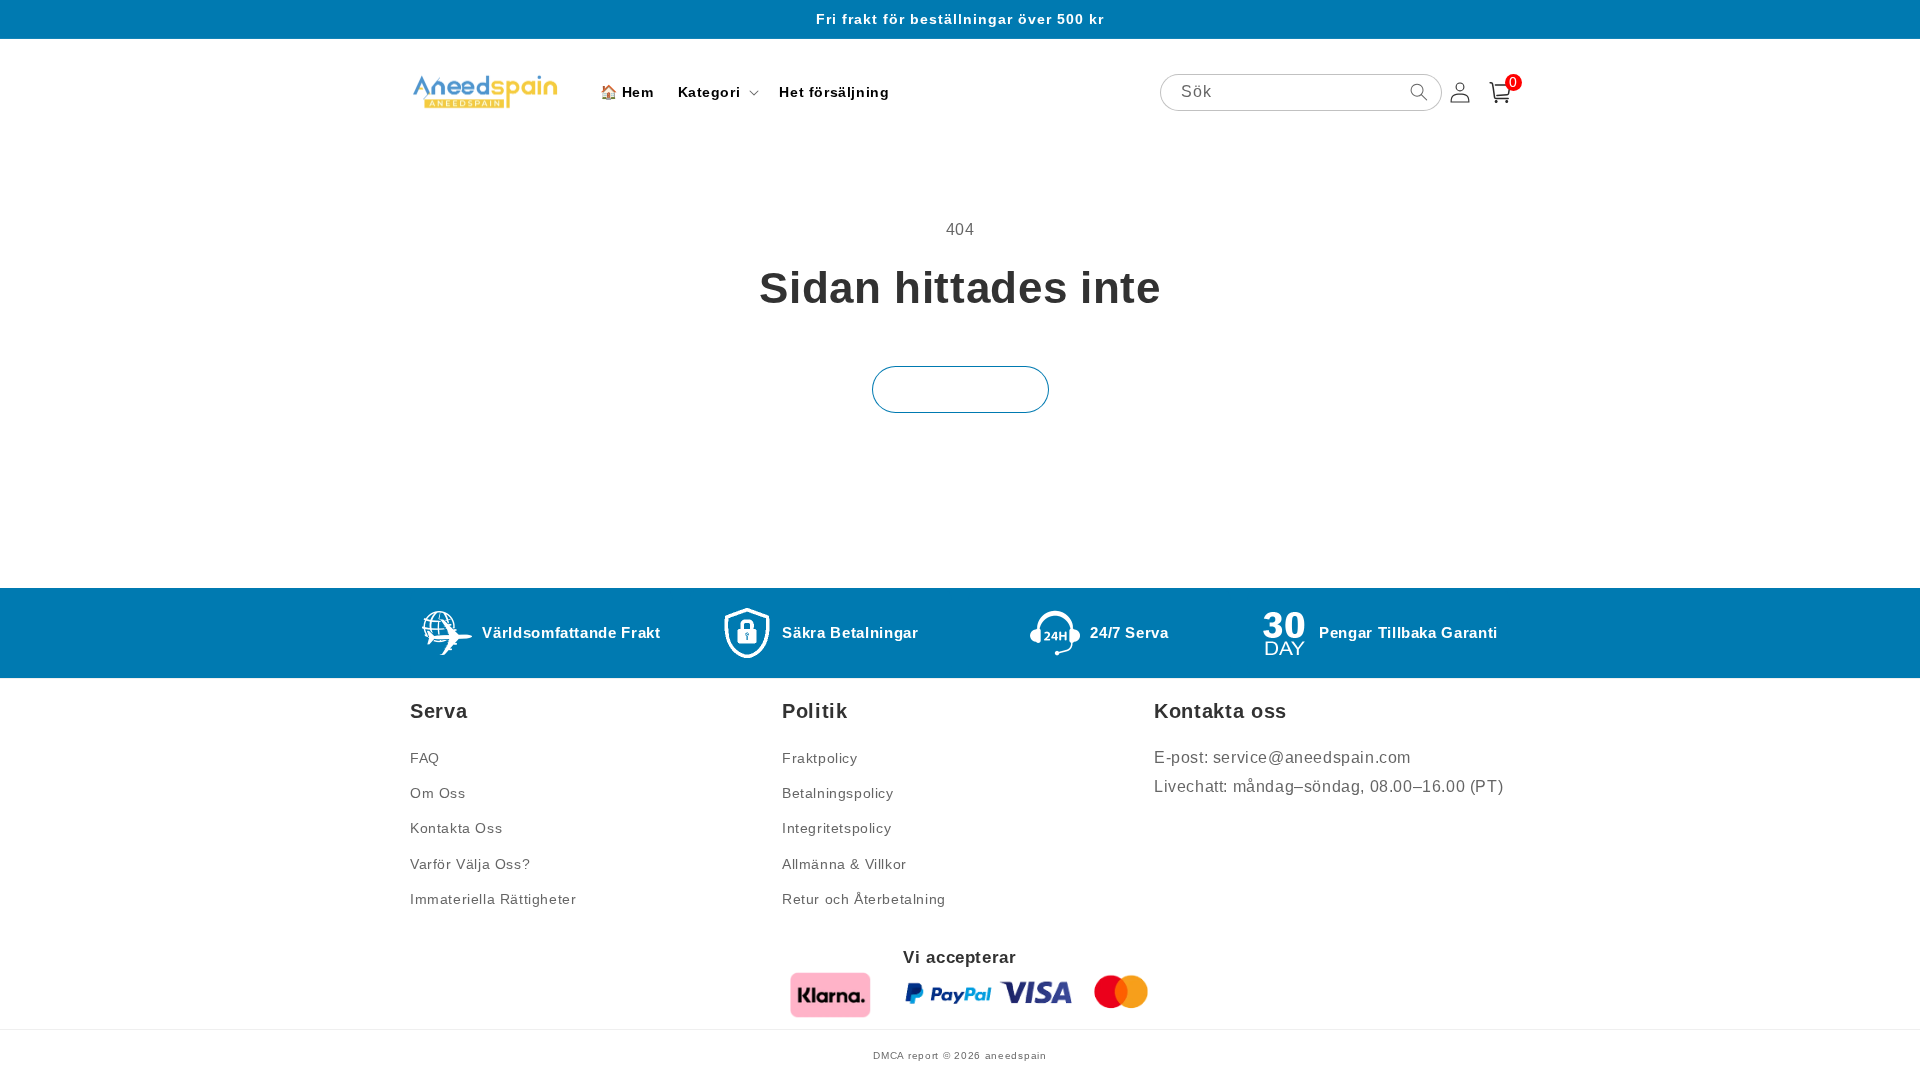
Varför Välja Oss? (470, 864)
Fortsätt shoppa (960, 389)
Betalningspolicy (838, 793)
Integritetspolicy (836, 828)
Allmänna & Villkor (844, 864)
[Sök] (1419, 92)
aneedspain (1016, 1055)
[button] (717, 92)
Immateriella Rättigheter (493, 899)
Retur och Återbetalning (864, 899)
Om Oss (438, 793)
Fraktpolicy (820, 758)
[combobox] (1301, 92)
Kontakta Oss (456, 828)
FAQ (425, 758)
